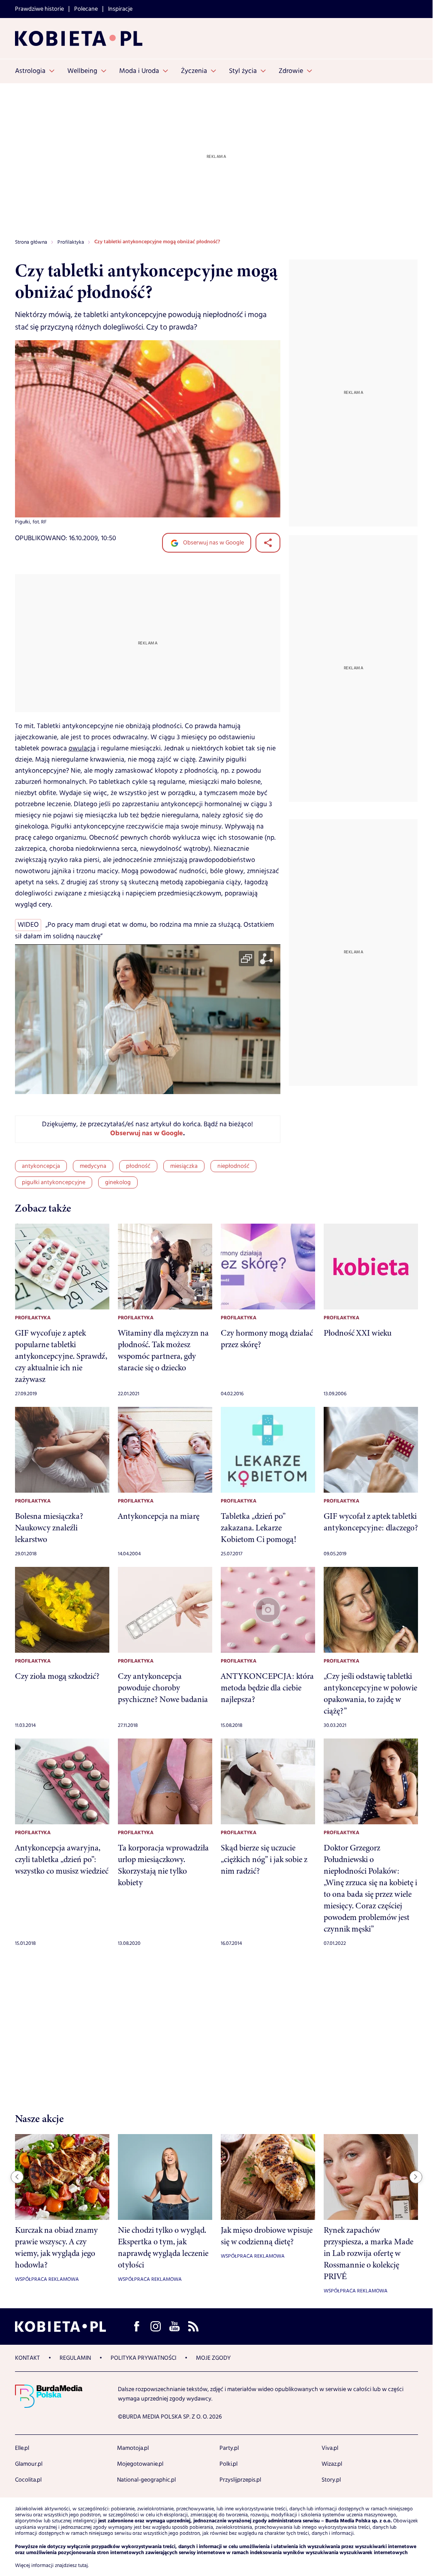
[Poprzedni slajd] (17, 2177)
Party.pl (229, 2448)
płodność (138, 1166)
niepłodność (233, 1166)
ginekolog (118, 1182)
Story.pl (331, 2480)
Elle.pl (22, 2448)
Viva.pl (330, 2448)
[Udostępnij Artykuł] (268, 543)
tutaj (83, 2566)
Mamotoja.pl (133, 2448)
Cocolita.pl (28, 2480)
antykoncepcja (41, 1166)
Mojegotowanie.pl (140, 2464)
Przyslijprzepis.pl (240, 2480)
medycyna (93, 1166)
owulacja (82, 748)
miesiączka (184, 1166)
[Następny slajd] (416, 2177)
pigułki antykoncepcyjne (54, 1182)
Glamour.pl (29, 2464)
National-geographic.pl (146, 2480)
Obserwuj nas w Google (213, 543)
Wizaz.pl (332, 2464)
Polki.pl (229, 2464)
